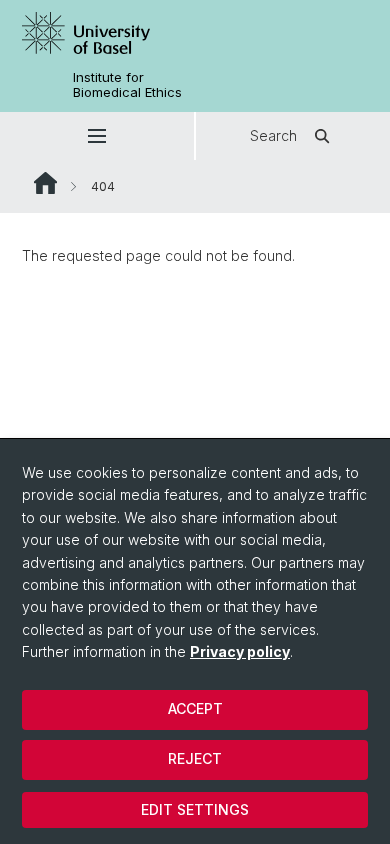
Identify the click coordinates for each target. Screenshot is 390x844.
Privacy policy (240, 651)
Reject (195, 758)
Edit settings (195, 809)
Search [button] (273, 135)
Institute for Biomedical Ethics (127, 85)
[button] (97, 136)
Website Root (45, 183)
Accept (195, 708)
